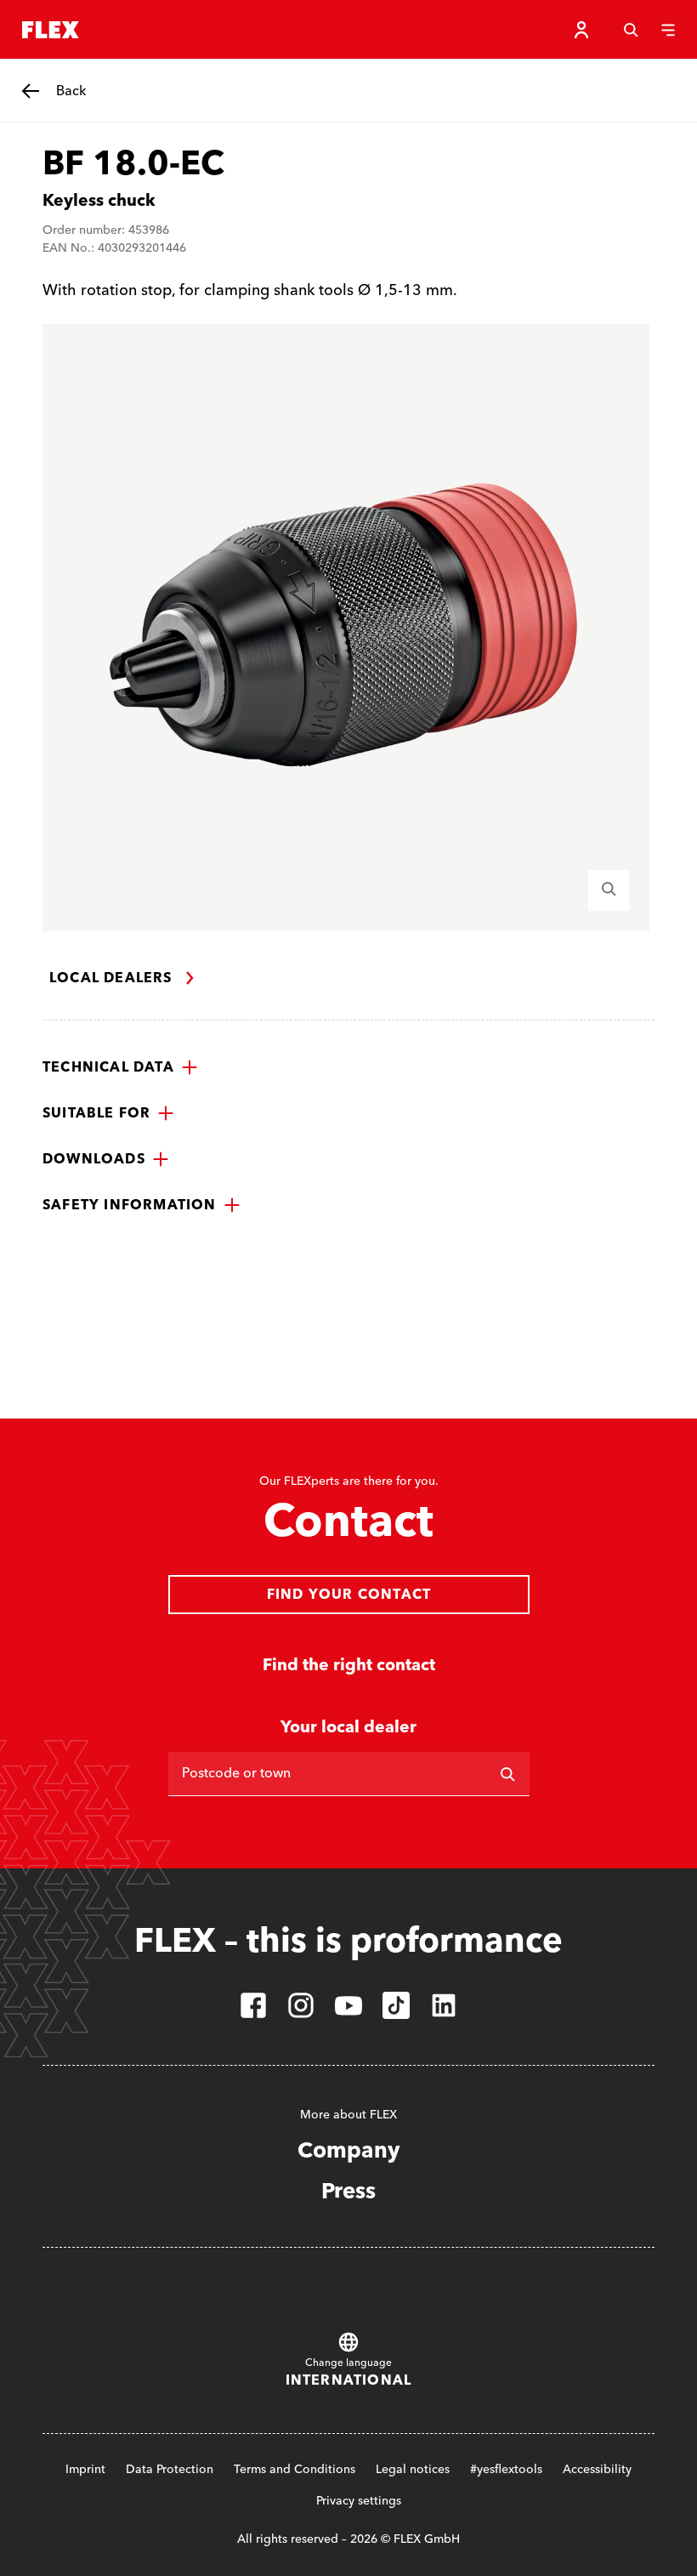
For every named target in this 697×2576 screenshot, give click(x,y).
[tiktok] (396, 2005)
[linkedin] (444, 2005)
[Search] (631, 30)
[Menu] (668, 30)
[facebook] (253, 2005)
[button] (120, 1067)
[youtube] (348, 2005)
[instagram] (301, 2005)
